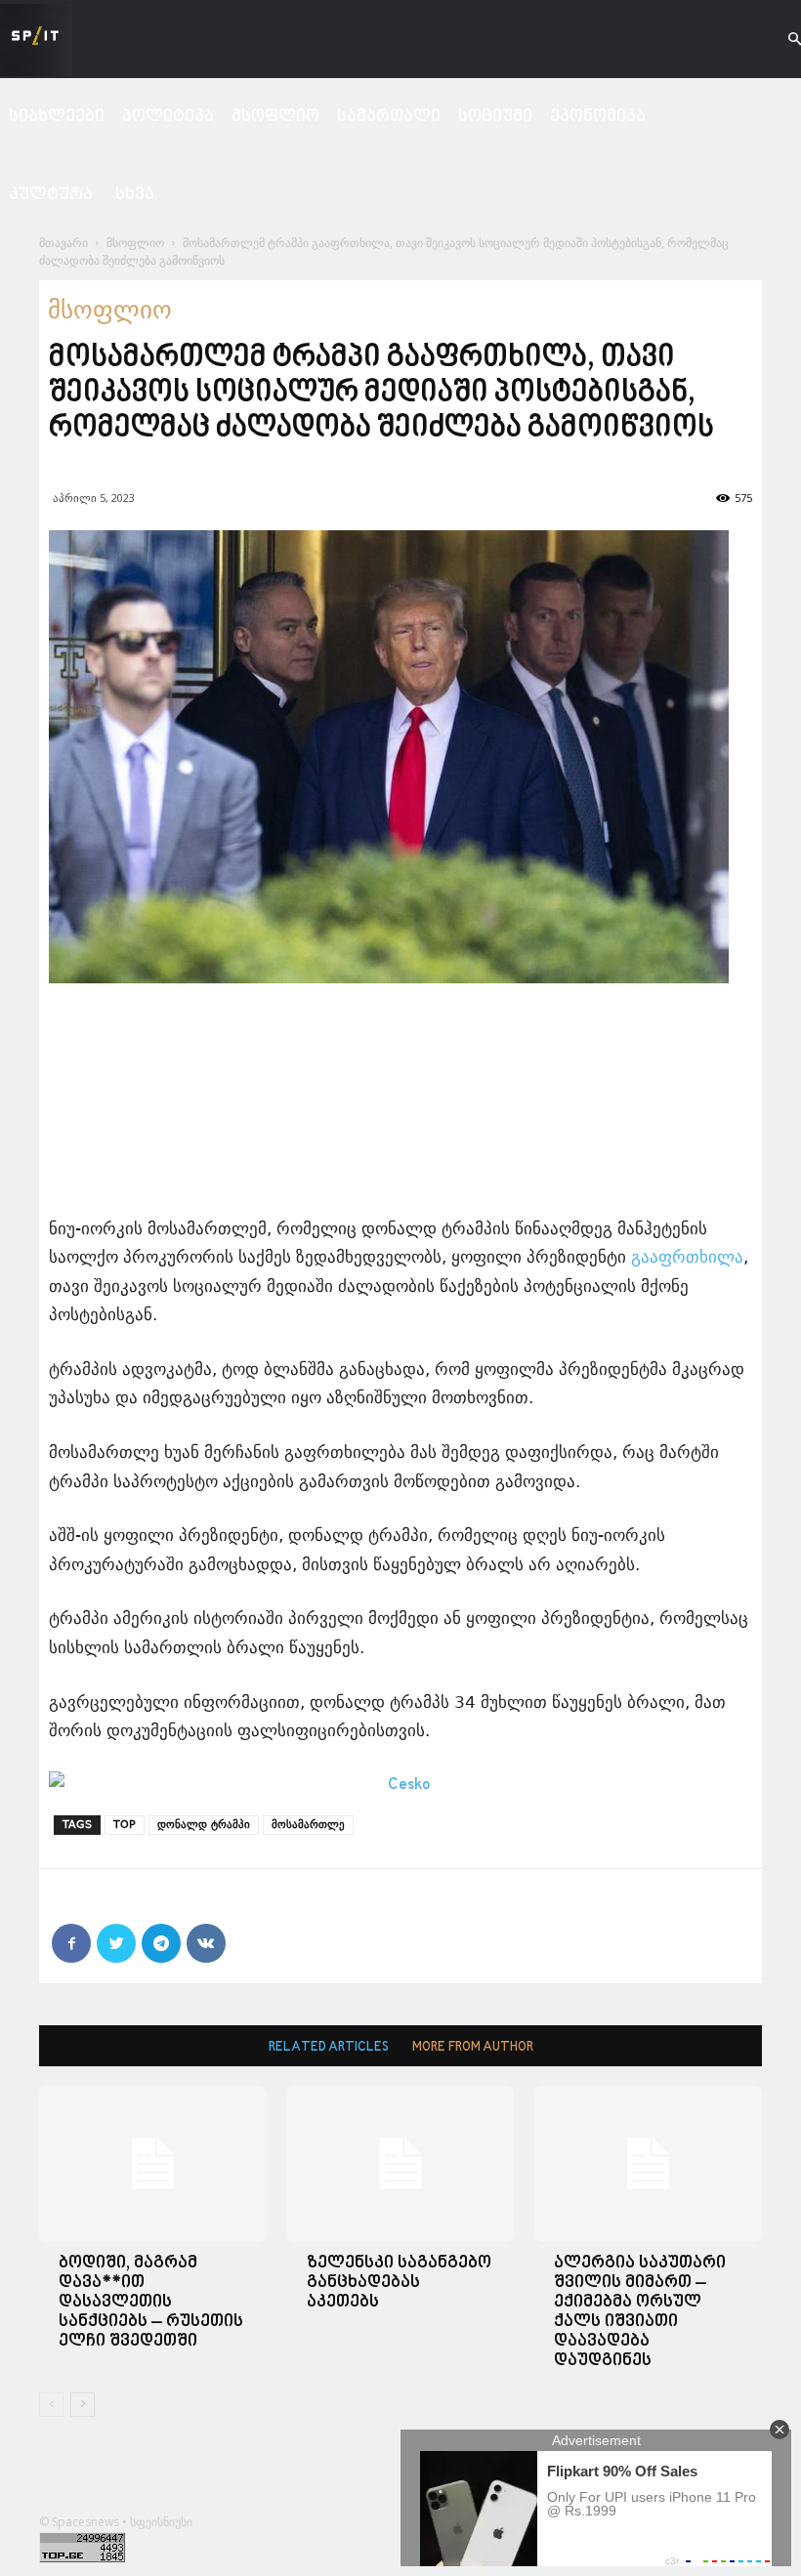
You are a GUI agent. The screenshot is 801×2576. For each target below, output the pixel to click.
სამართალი (389, 117)
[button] (778, 40)
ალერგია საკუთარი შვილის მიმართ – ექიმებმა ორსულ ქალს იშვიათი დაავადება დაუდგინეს (640, 2312)
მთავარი (63, 243)
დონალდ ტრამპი (204, 1825)
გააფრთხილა (687, 1257)
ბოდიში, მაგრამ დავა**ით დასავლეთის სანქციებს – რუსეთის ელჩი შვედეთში (151, 2302)
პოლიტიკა (168, 117)
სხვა (135, 195)
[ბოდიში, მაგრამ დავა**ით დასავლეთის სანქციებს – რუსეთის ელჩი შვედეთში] (153, 2164)
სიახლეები (57, 117)
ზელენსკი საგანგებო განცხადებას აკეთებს (399, 2283)
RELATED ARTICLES (329, 2047)
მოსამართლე (308, 1825)
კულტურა (51, 195)
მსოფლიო (275, 117)
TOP (125, 1825)
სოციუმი (495, 117)
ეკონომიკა (598, 117)
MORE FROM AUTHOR (473, 2047)
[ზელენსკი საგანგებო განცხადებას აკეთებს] (401, 2164)
